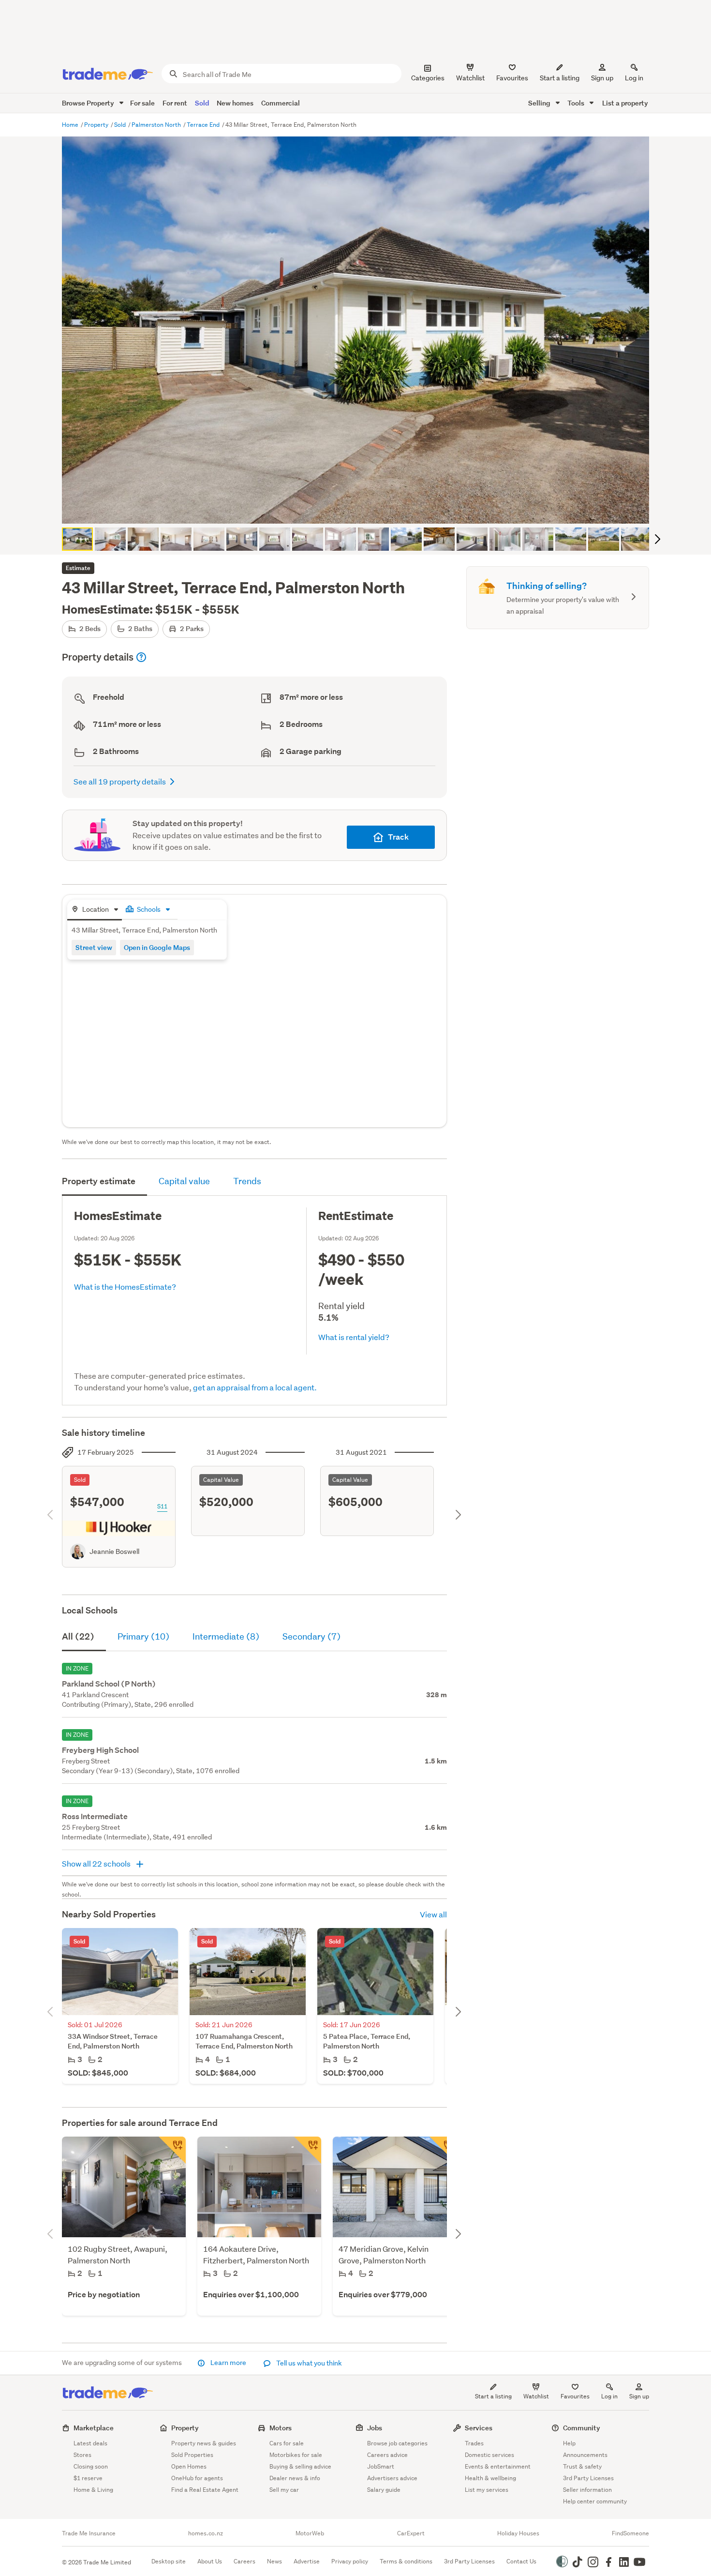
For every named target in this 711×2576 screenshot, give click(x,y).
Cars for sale (287, 2443)
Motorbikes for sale (296, 2455)
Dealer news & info (295, 2478)
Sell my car (284, 2490)
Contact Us (521, 2561)
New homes (235, 103)
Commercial (281, 103)
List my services (487, 2490)
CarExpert (411, 2533)
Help (569, 2443)
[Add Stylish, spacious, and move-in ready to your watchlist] (172, 2150)
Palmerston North (157, 125)
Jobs (375, 2428)
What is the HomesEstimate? (125, 1287)
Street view (94, 947)
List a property (625, 103)
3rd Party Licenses (588, 2478)
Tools (577, 103)
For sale (142, 103)
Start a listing (493, 2396)
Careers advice (387, 2455)
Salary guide (384, 2490)
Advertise (307, 2561)
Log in (634, 78)
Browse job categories (397, 2443)
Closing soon (91, 2466)
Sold (202, 103)
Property (97, 125)
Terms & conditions (406, 2561)
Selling (540, 103)
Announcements (585, 2455)
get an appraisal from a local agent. (255, 1387)
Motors (281, 2428)
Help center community (595, 2501)
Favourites (575, 2396)
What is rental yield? (354, 1337)
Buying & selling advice (300, 2466)
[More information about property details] (141, 657)
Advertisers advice (392, 2478)
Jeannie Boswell (114, 1552)
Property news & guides (204, 2443)
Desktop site (169, 2561)
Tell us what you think (308, 2363)
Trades (474, 2443)
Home (71, 125)
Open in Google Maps (157, 947)
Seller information (587, 2490)
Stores (82, 2455)
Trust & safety (582, 2466)
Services (479, 2428)
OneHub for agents (197, 2478)
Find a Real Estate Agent (205, 2490)
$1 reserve (88, 2478)
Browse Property (89, 103)
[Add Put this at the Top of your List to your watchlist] (443, 2150)
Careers (244, 2561)
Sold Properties (192, 2455)
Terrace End (204, 125)
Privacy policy (350, 2561)
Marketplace (94, 2428)
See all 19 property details (120, 781)
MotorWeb (310, 2533)
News (274, 2561)
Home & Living (93, 2490)
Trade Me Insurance (89, 2533)
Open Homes (189, 2466)
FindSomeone (630, 2533)
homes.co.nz (206, 2533)
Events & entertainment (498, 2466)
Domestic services (489, 2455)
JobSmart (381, 2466)
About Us (210, 2561)
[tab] (95, 910)
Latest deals (90, 2443)
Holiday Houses (518, 2533)
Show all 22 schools (97, 1863)
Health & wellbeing (490, 2478)
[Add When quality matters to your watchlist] (308, 2150)
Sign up (602, 78)
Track (398, 837)
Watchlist (536, 2396)
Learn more (228, 2363)
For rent (175, 103)
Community (582, 2428)
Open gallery (361, 508)
